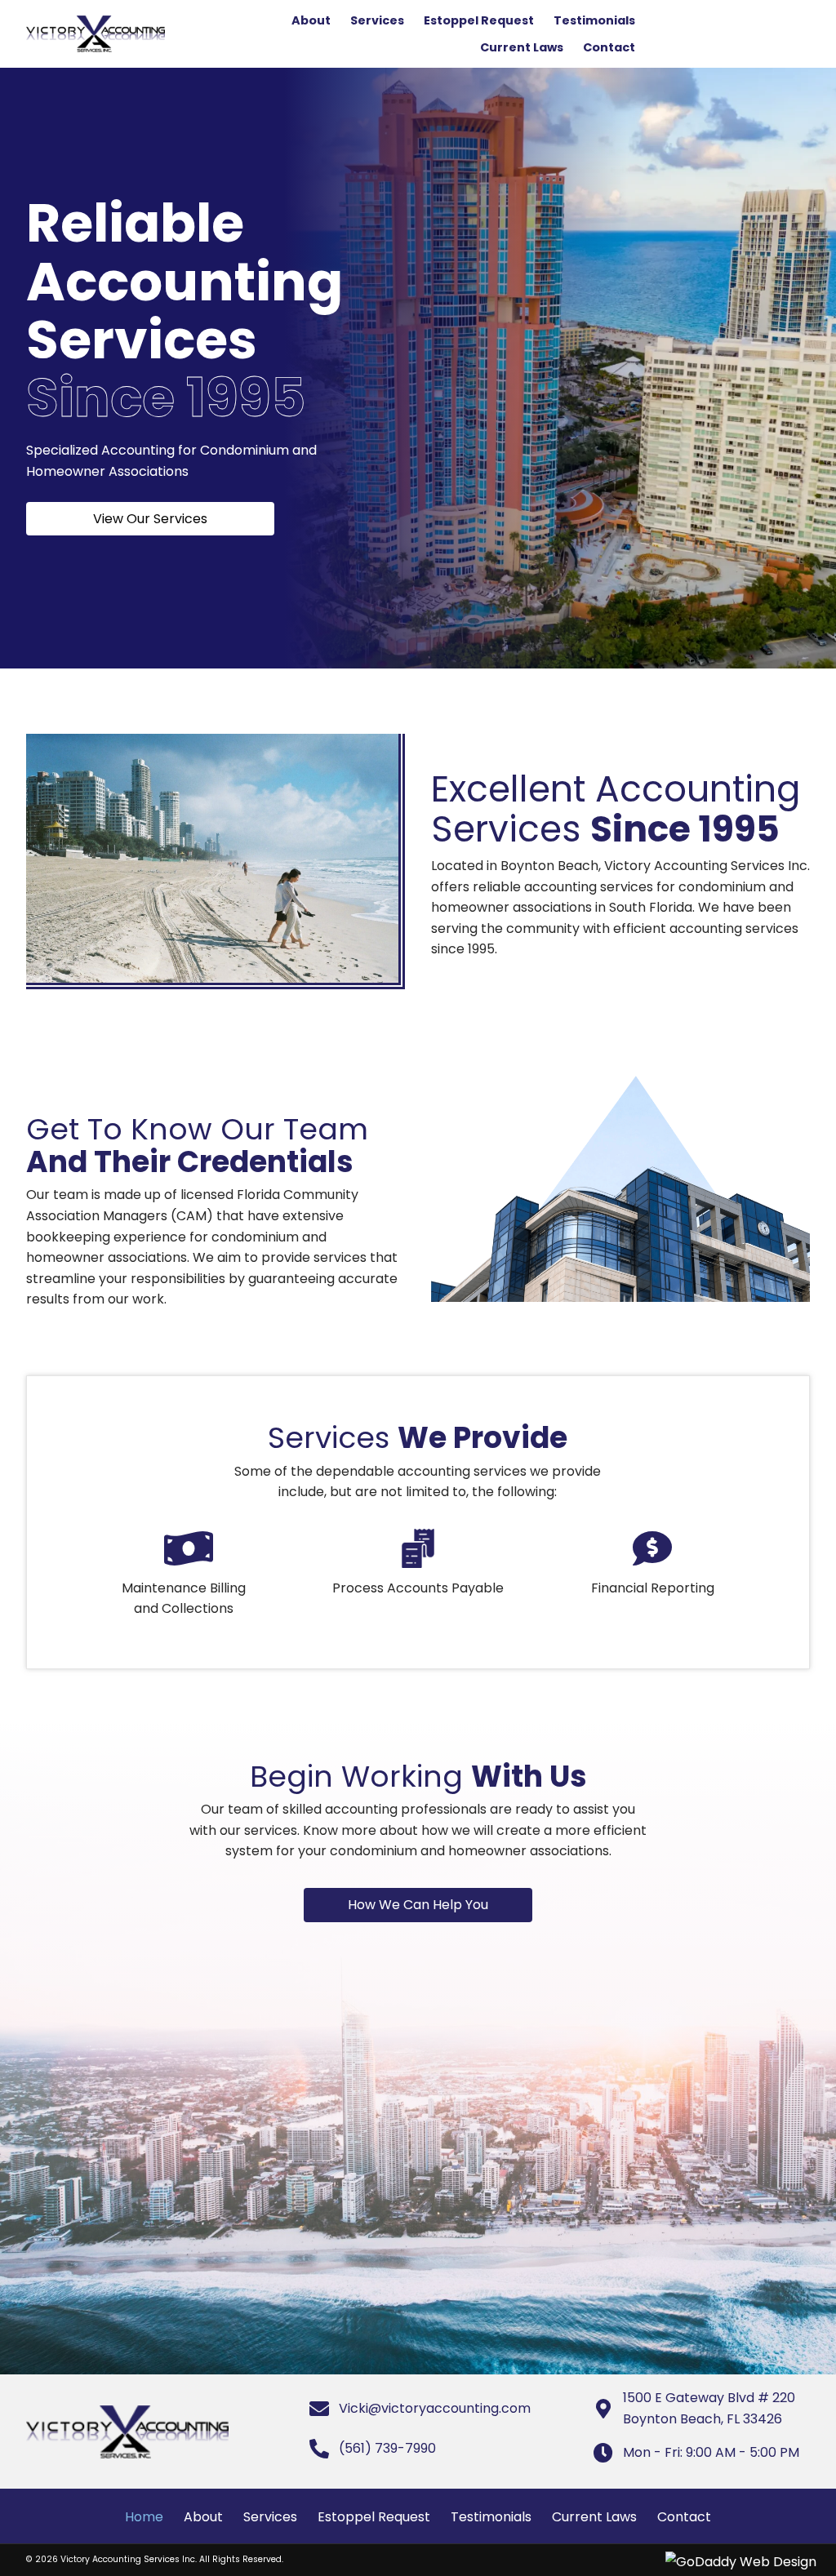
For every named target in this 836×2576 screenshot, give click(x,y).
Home (144, 2517)
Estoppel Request (374, 2517)
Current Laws (594, 2517)
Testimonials (491, 2517)
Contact (684, 2517)
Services (270, 2517)
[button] (150, 519)
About (203, 2517)
